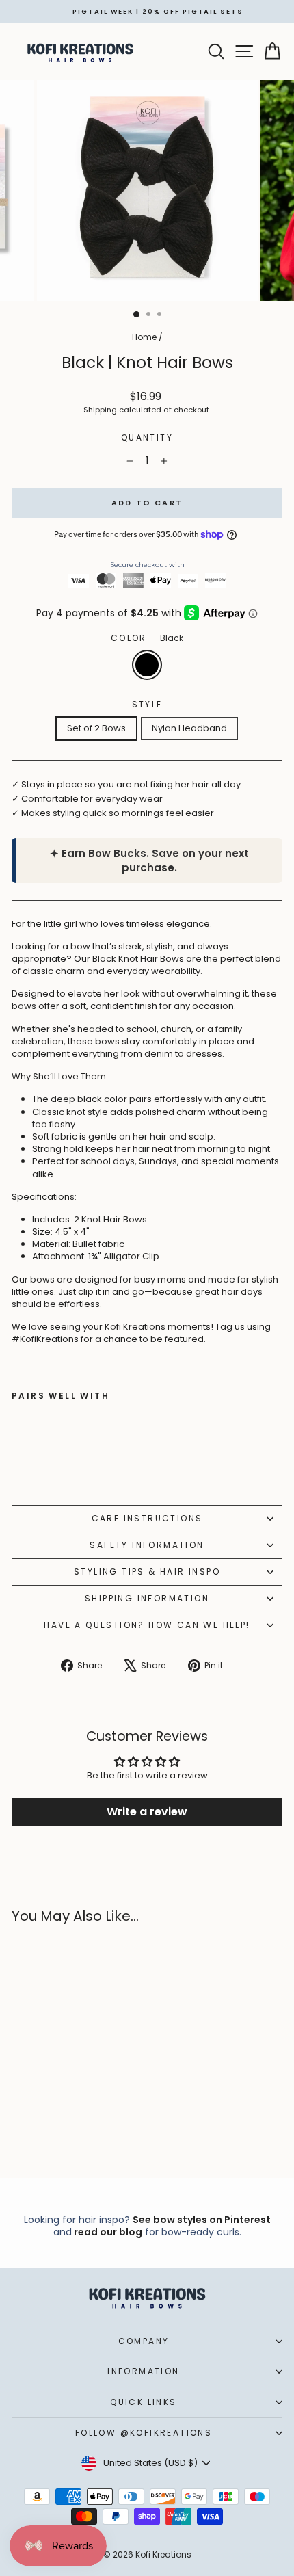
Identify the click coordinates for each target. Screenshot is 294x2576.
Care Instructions (147, 1518)
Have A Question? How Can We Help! (147, 1625)
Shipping (100, 410)
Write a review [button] (147, 1812)
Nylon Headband (189, 728)
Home (144, 337)
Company (144, 2341)
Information (143, 2371)
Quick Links (143, 2402)
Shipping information (147, 1598)
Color (147, 638)
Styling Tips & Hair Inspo (147, 1572)
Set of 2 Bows (96, 728)
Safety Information (147, 1545)
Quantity (147, 438)
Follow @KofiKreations (144, 2433)
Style (147, 705)
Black (147, 665)
